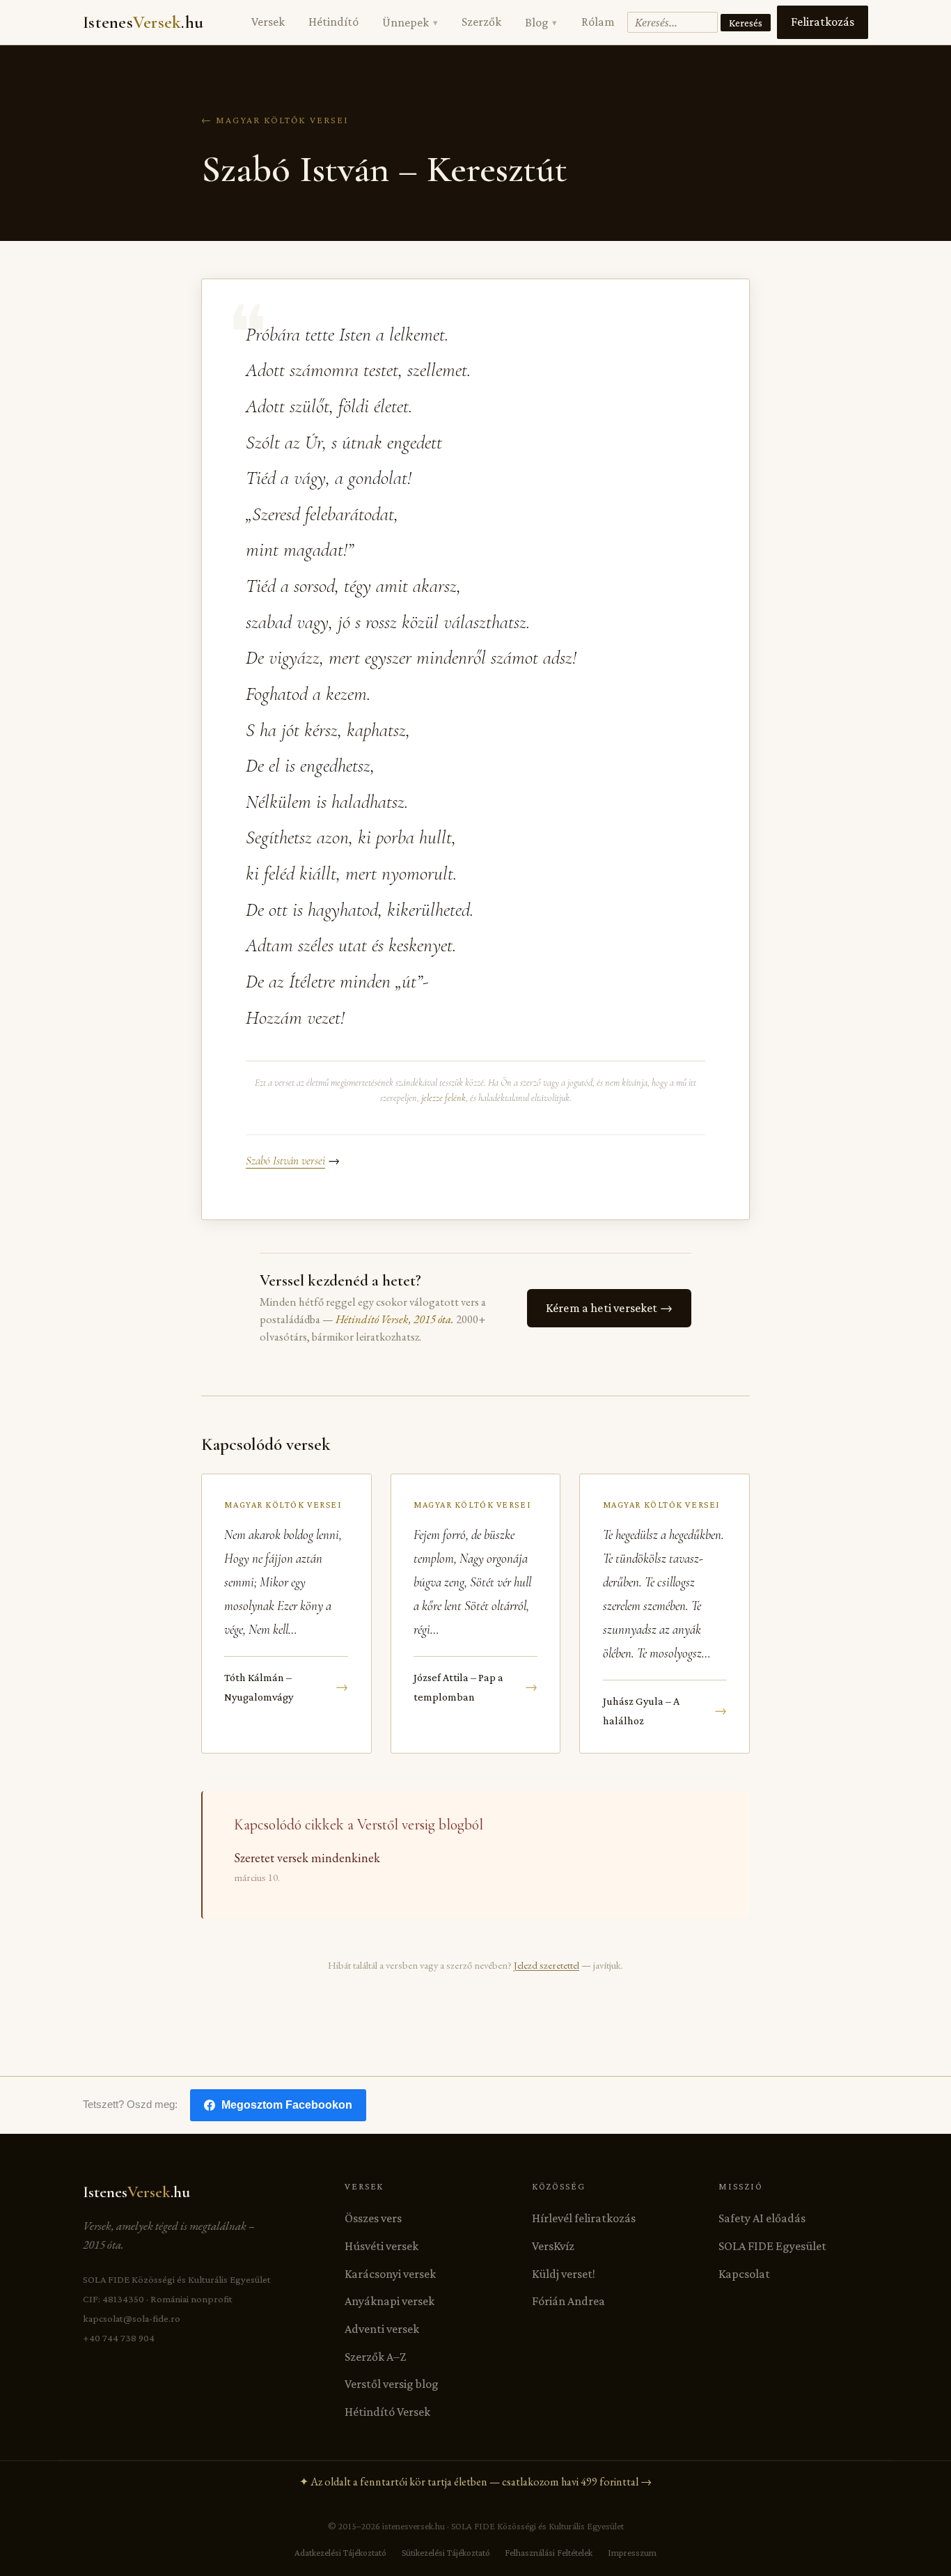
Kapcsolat (744, 2274)
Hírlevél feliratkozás (584, 2218)
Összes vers (373, 2218)
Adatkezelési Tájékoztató (340, 2553)
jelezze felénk (443, 1098)
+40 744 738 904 (119, 2338)
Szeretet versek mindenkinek (307, 1858)
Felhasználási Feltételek (549, 2553)
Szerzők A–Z (375, 2357)
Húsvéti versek (382, 2246)
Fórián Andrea (568, 2301)
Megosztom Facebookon (287, 2105)
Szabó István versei (285, 1161)
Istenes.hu (143, 22)
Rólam (598, 22)
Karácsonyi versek (390, 2274)
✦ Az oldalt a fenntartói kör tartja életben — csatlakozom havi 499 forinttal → (475, 2482)
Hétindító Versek (387, 2412)
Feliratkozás (823, 22)
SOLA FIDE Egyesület (772, 2246)
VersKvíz (553, 2246)
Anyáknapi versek (390, 2301)
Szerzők (481, 22)
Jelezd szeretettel (547, 1965)
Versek (268, 22)
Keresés (746, 23)
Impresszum (632, 2553)
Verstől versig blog (392, 2384)
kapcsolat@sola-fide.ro (132, 2318)
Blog (541, 22)
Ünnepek (410, 22)
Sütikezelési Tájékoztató (446, 2553)
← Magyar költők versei (275, 120)
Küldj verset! (564, 2274)
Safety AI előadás (762, 2218)
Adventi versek (382, 2329)
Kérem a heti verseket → (609, 1308)
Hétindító (333, 22)
